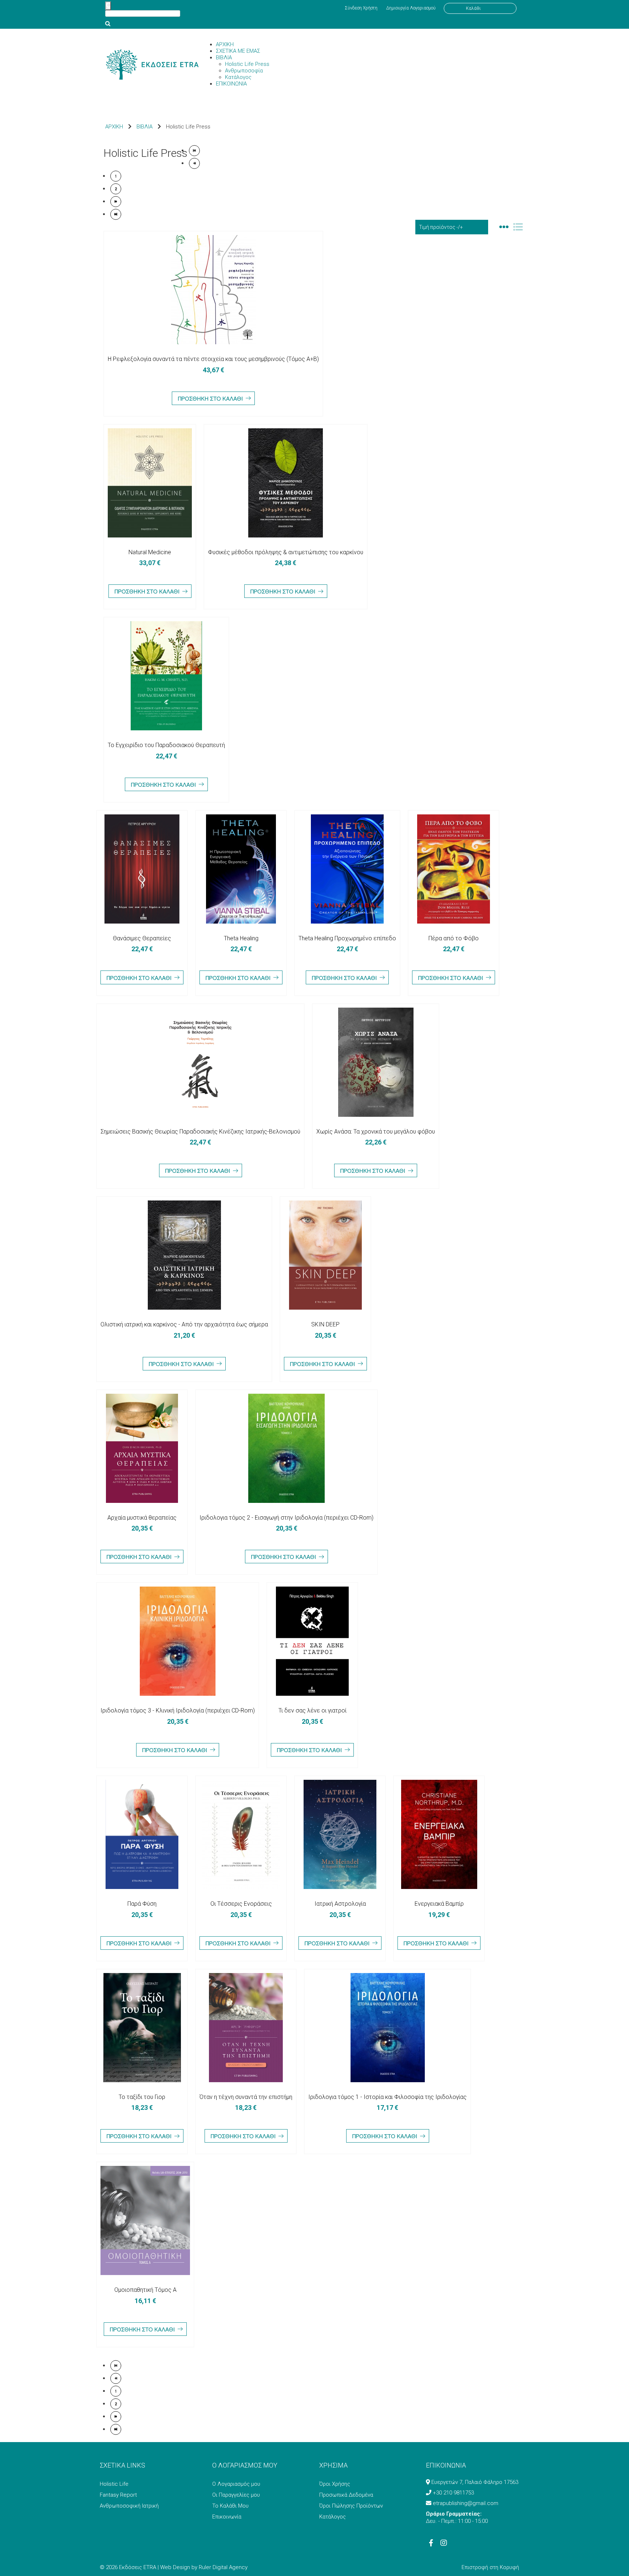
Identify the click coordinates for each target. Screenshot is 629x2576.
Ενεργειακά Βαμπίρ (439, 1904)
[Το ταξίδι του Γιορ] (142, 2028)
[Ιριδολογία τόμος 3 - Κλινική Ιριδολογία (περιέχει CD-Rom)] (178, 1641)
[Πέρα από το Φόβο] (454, 869)
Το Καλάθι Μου (230, 2506)
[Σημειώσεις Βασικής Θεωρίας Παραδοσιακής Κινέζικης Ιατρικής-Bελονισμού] (200, 1062)
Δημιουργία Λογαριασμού (411, 8)
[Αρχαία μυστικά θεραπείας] (142, 1448)
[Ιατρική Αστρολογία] (340, 1834)
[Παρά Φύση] (142, 1834)
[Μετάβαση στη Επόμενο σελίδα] (116, 202)
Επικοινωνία (227, 2517)
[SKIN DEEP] (325, 1255)
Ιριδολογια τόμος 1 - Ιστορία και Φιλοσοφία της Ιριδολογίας (387, 2097)
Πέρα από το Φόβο (454, 938)
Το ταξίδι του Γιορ (142, 2097)
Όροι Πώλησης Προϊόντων (351, 2506)
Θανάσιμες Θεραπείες (142, 938)
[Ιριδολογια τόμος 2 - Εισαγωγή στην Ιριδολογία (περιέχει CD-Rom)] (286, 1448)
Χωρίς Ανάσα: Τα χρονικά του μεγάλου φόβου (376, 1132)
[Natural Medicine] (150, 483)
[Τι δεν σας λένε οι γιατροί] (312, 1641)
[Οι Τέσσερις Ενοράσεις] (241, 1834)
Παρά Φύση (142, 1904)
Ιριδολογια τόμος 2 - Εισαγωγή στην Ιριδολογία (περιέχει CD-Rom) (286, 1518)
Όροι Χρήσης (335, 2484)
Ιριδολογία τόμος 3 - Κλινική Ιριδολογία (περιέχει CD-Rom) (178, 1710)
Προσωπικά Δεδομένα (346, 2495)
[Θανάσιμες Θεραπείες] (142, 869)
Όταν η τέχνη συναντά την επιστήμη (246, 2097)
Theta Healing (241, 938)
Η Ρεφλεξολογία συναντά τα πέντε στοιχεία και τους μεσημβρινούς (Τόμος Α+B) (213, 359)
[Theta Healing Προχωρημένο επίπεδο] (347, 869)
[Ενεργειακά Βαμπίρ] (439, 1834)
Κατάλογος (333, 2517)
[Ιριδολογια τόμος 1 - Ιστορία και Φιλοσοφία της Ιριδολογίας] (387, 2028)
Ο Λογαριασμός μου (236, 2484)
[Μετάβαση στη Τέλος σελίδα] (116, 214)
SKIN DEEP (325, 1324)
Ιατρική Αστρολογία (340, 1904)
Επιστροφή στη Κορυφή (490, 2567)
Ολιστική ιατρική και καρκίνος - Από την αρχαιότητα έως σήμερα (184, 1324)
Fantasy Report (118, 2495)
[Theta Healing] (241, 869)
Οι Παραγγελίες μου (236, 2495)
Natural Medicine (150, 552)
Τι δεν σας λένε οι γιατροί (312, 1710)
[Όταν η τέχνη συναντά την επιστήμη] (246, 2028)
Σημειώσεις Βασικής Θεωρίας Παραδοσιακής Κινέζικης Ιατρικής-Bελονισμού (200, 1132)
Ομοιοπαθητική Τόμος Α (145, 2290)
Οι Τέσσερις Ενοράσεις (241, 1904)
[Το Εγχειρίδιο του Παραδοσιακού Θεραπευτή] (166, 676)
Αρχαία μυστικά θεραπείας (142, 1518)
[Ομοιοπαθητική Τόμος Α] (145, 2220)
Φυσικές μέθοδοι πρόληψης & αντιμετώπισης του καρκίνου (286, 552)
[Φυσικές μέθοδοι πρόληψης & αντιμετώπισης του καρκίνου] (286, 483)
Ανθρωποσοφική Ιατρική (129, 2506)
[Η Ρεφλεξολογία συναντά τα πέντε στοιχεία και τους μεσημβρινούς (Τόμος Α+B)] (213, 290)
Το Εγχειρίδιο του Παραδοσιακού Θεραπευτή (166, 745)
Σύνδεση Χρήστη (361, 8)
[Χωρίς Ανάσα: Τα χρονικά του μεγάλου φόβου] (376, 1062)
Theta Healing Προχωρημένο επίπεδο (347, 938)
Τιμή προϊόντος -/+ (441, 227)
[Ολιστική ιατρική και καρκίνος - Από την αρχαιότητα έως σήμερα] (184, 1255)
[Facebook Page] (431, 2544)
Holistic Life (114, 2484)
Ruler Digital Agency (223, 2567)
